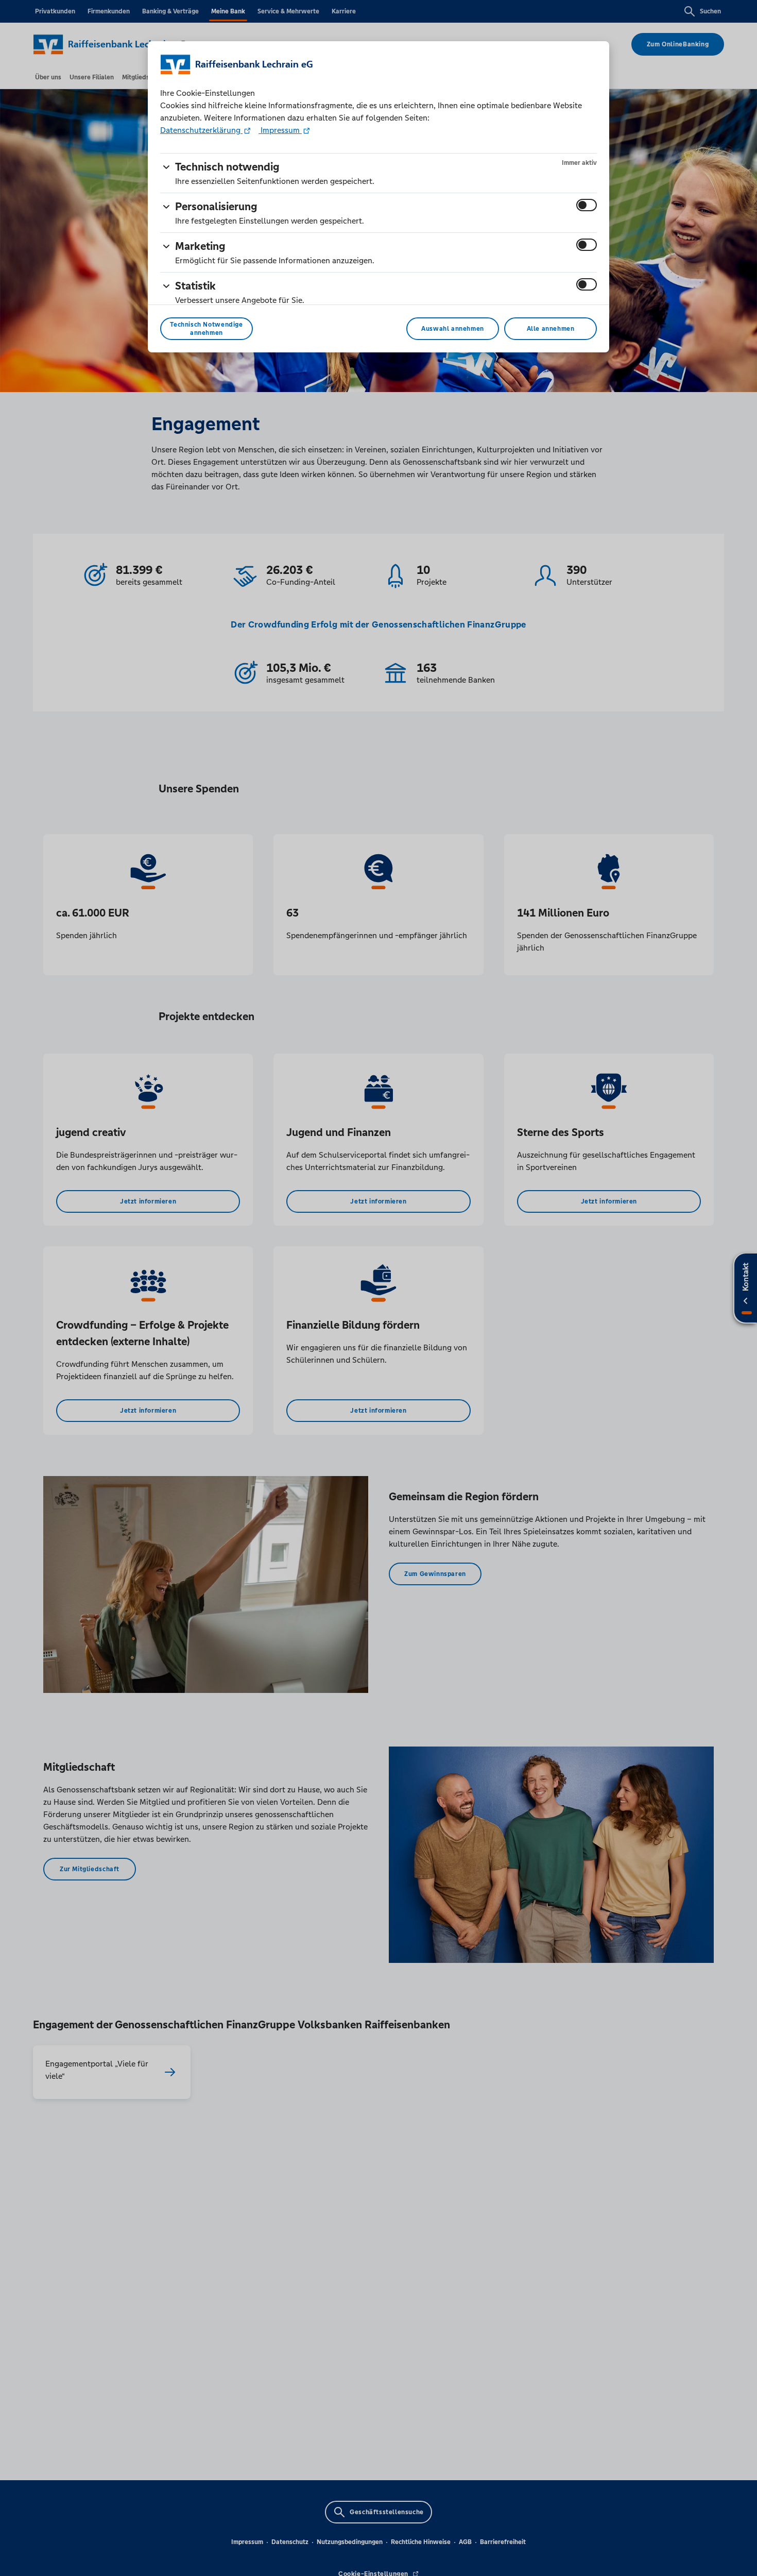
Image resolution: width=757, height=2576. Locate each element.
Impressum (280, 130)
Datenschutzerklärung (201, 130)
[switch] (587, 205)
